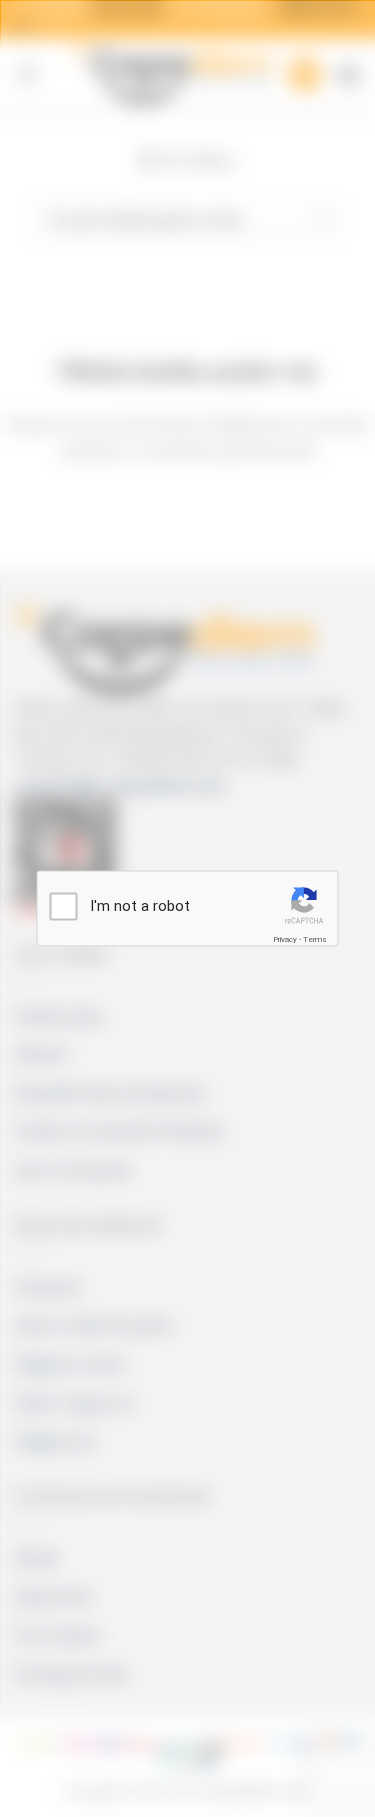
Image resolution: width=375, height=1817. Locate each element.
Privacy (285, 938)
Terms (315, 938)
